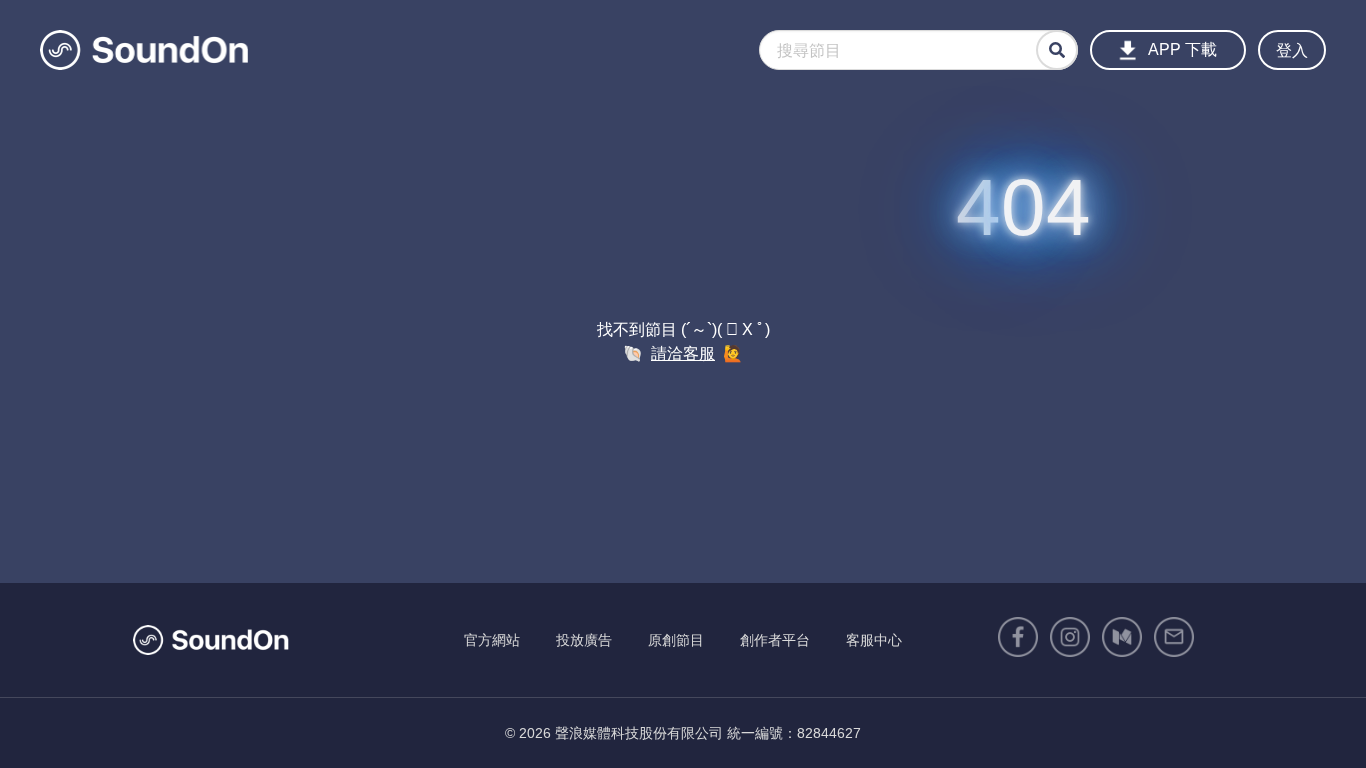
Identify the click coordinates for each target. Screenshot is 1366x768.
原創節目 (676, 640)
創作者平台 (775, 640)
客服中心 (874, 640)
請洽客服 (683, 353)
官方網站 (492, 640)
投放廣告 (584, 640)
